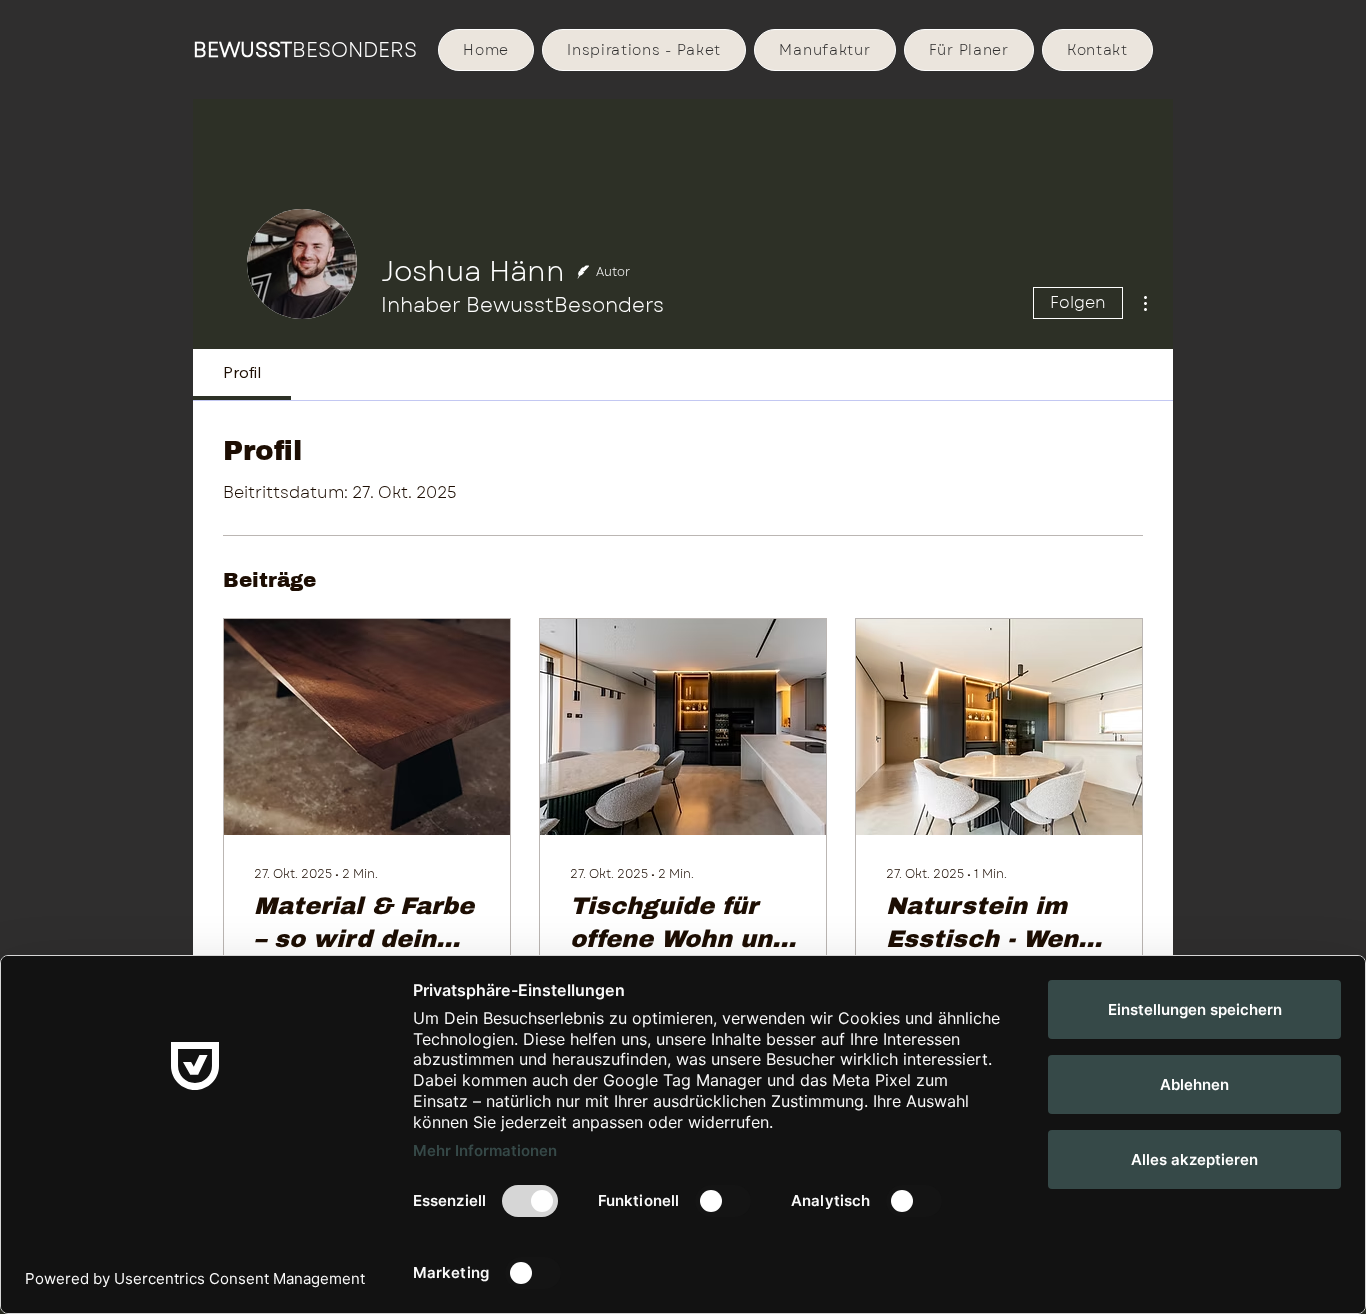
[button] (824, 50)
